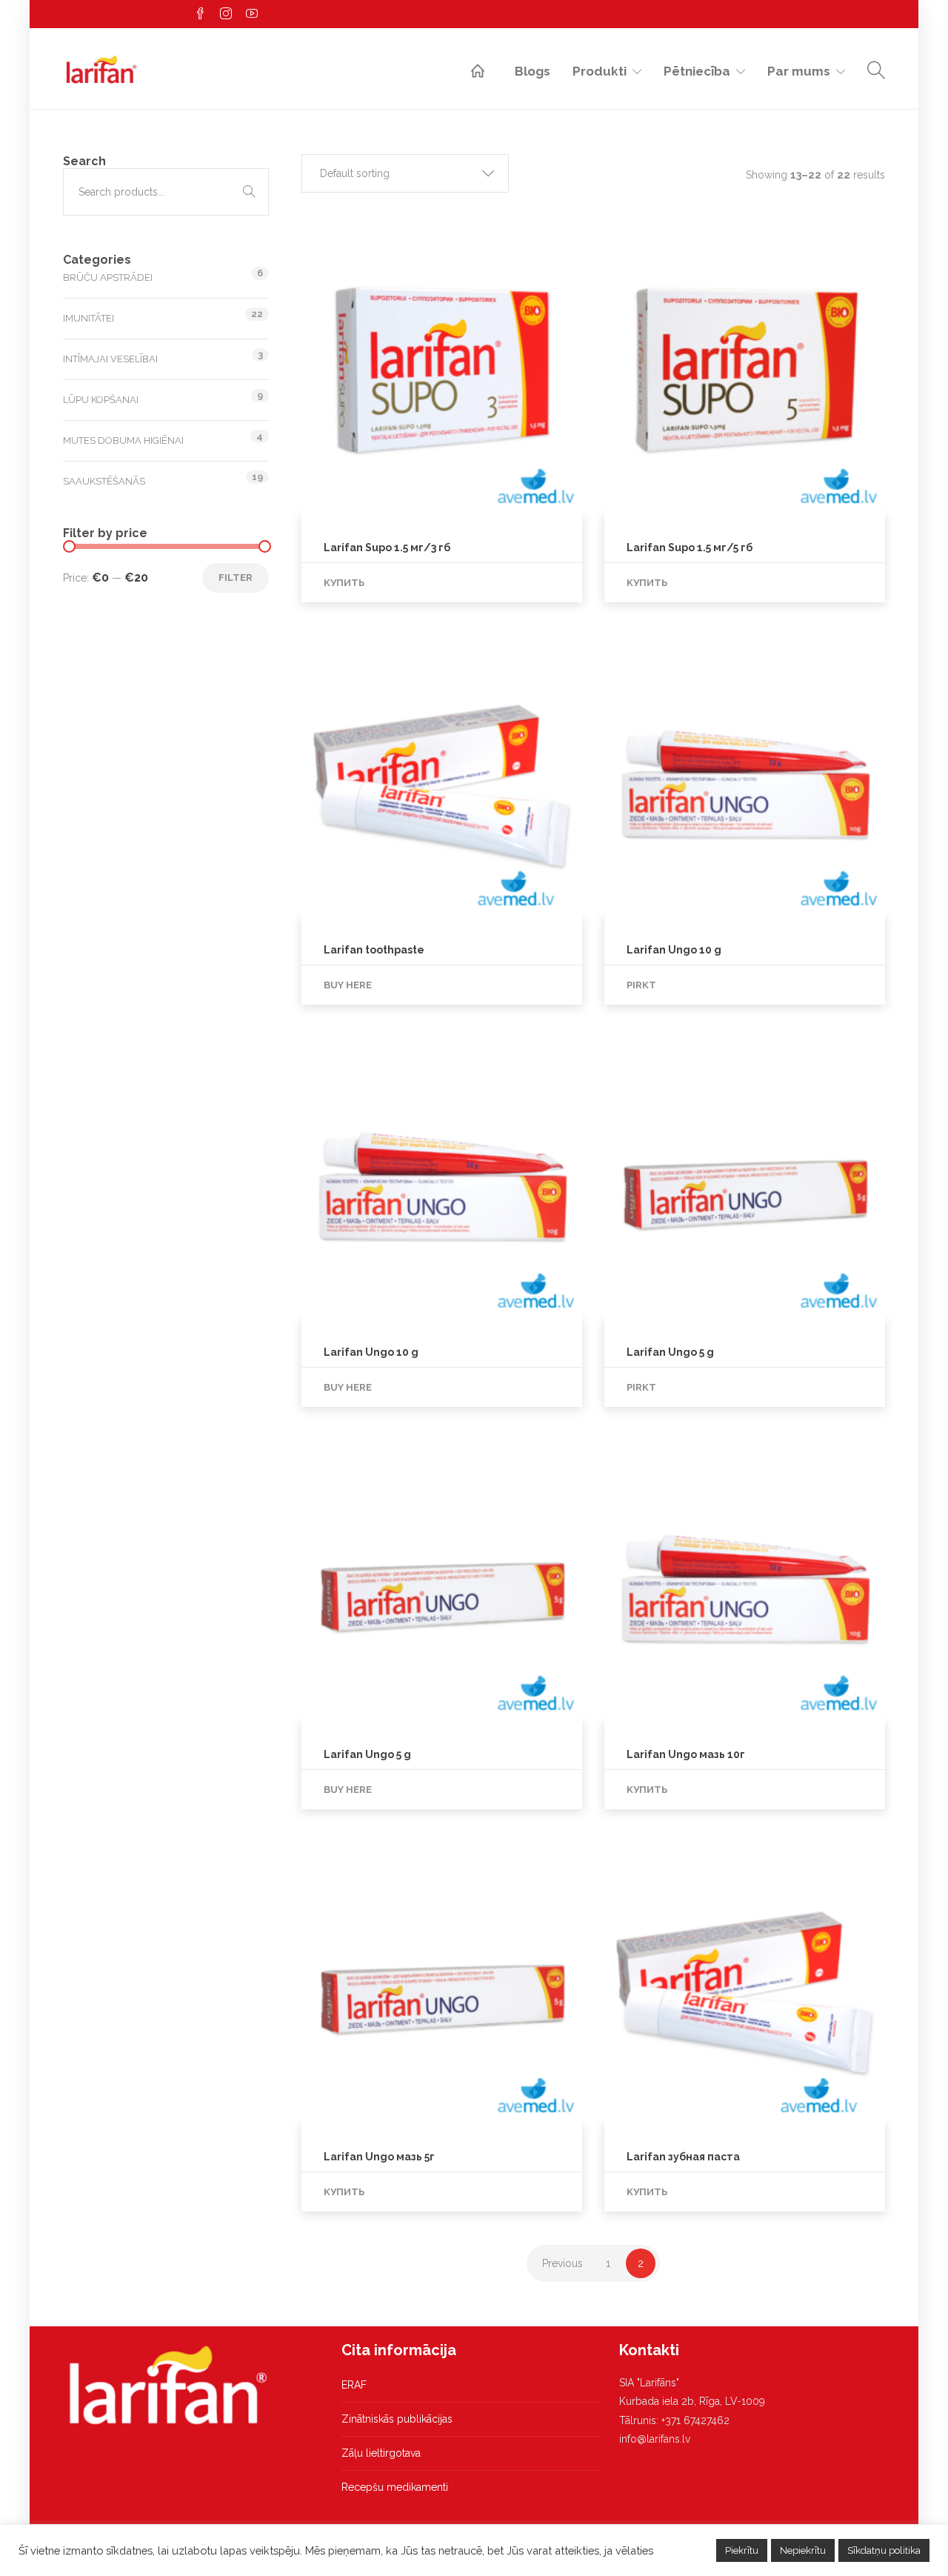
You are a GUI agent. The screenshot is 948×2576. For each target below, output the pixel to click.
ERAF (354, 2385)
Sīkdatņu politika (884, 2550)
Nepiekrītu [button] (803, 2550)
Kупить (344, 583)
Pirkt (641, 985)
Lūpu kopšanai (101, 400)
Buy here (348, 985)
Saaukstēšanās (104, 481)
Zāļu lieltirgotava (381, 2453)
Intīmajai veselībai (110, 359)
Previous (563, 2263)
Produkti (600, 71)
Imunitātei (89, 318)
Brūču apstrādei (108, 277)
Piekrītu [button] (742, 2550)
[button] (405, 173)
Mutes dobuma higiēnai (123, 440)
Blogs (533, 71)
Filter (236, 578)
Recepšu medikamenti (395, 2487)
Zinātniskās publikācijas (397, 2419)
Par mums (799, 71)
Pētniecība (697, 71)
